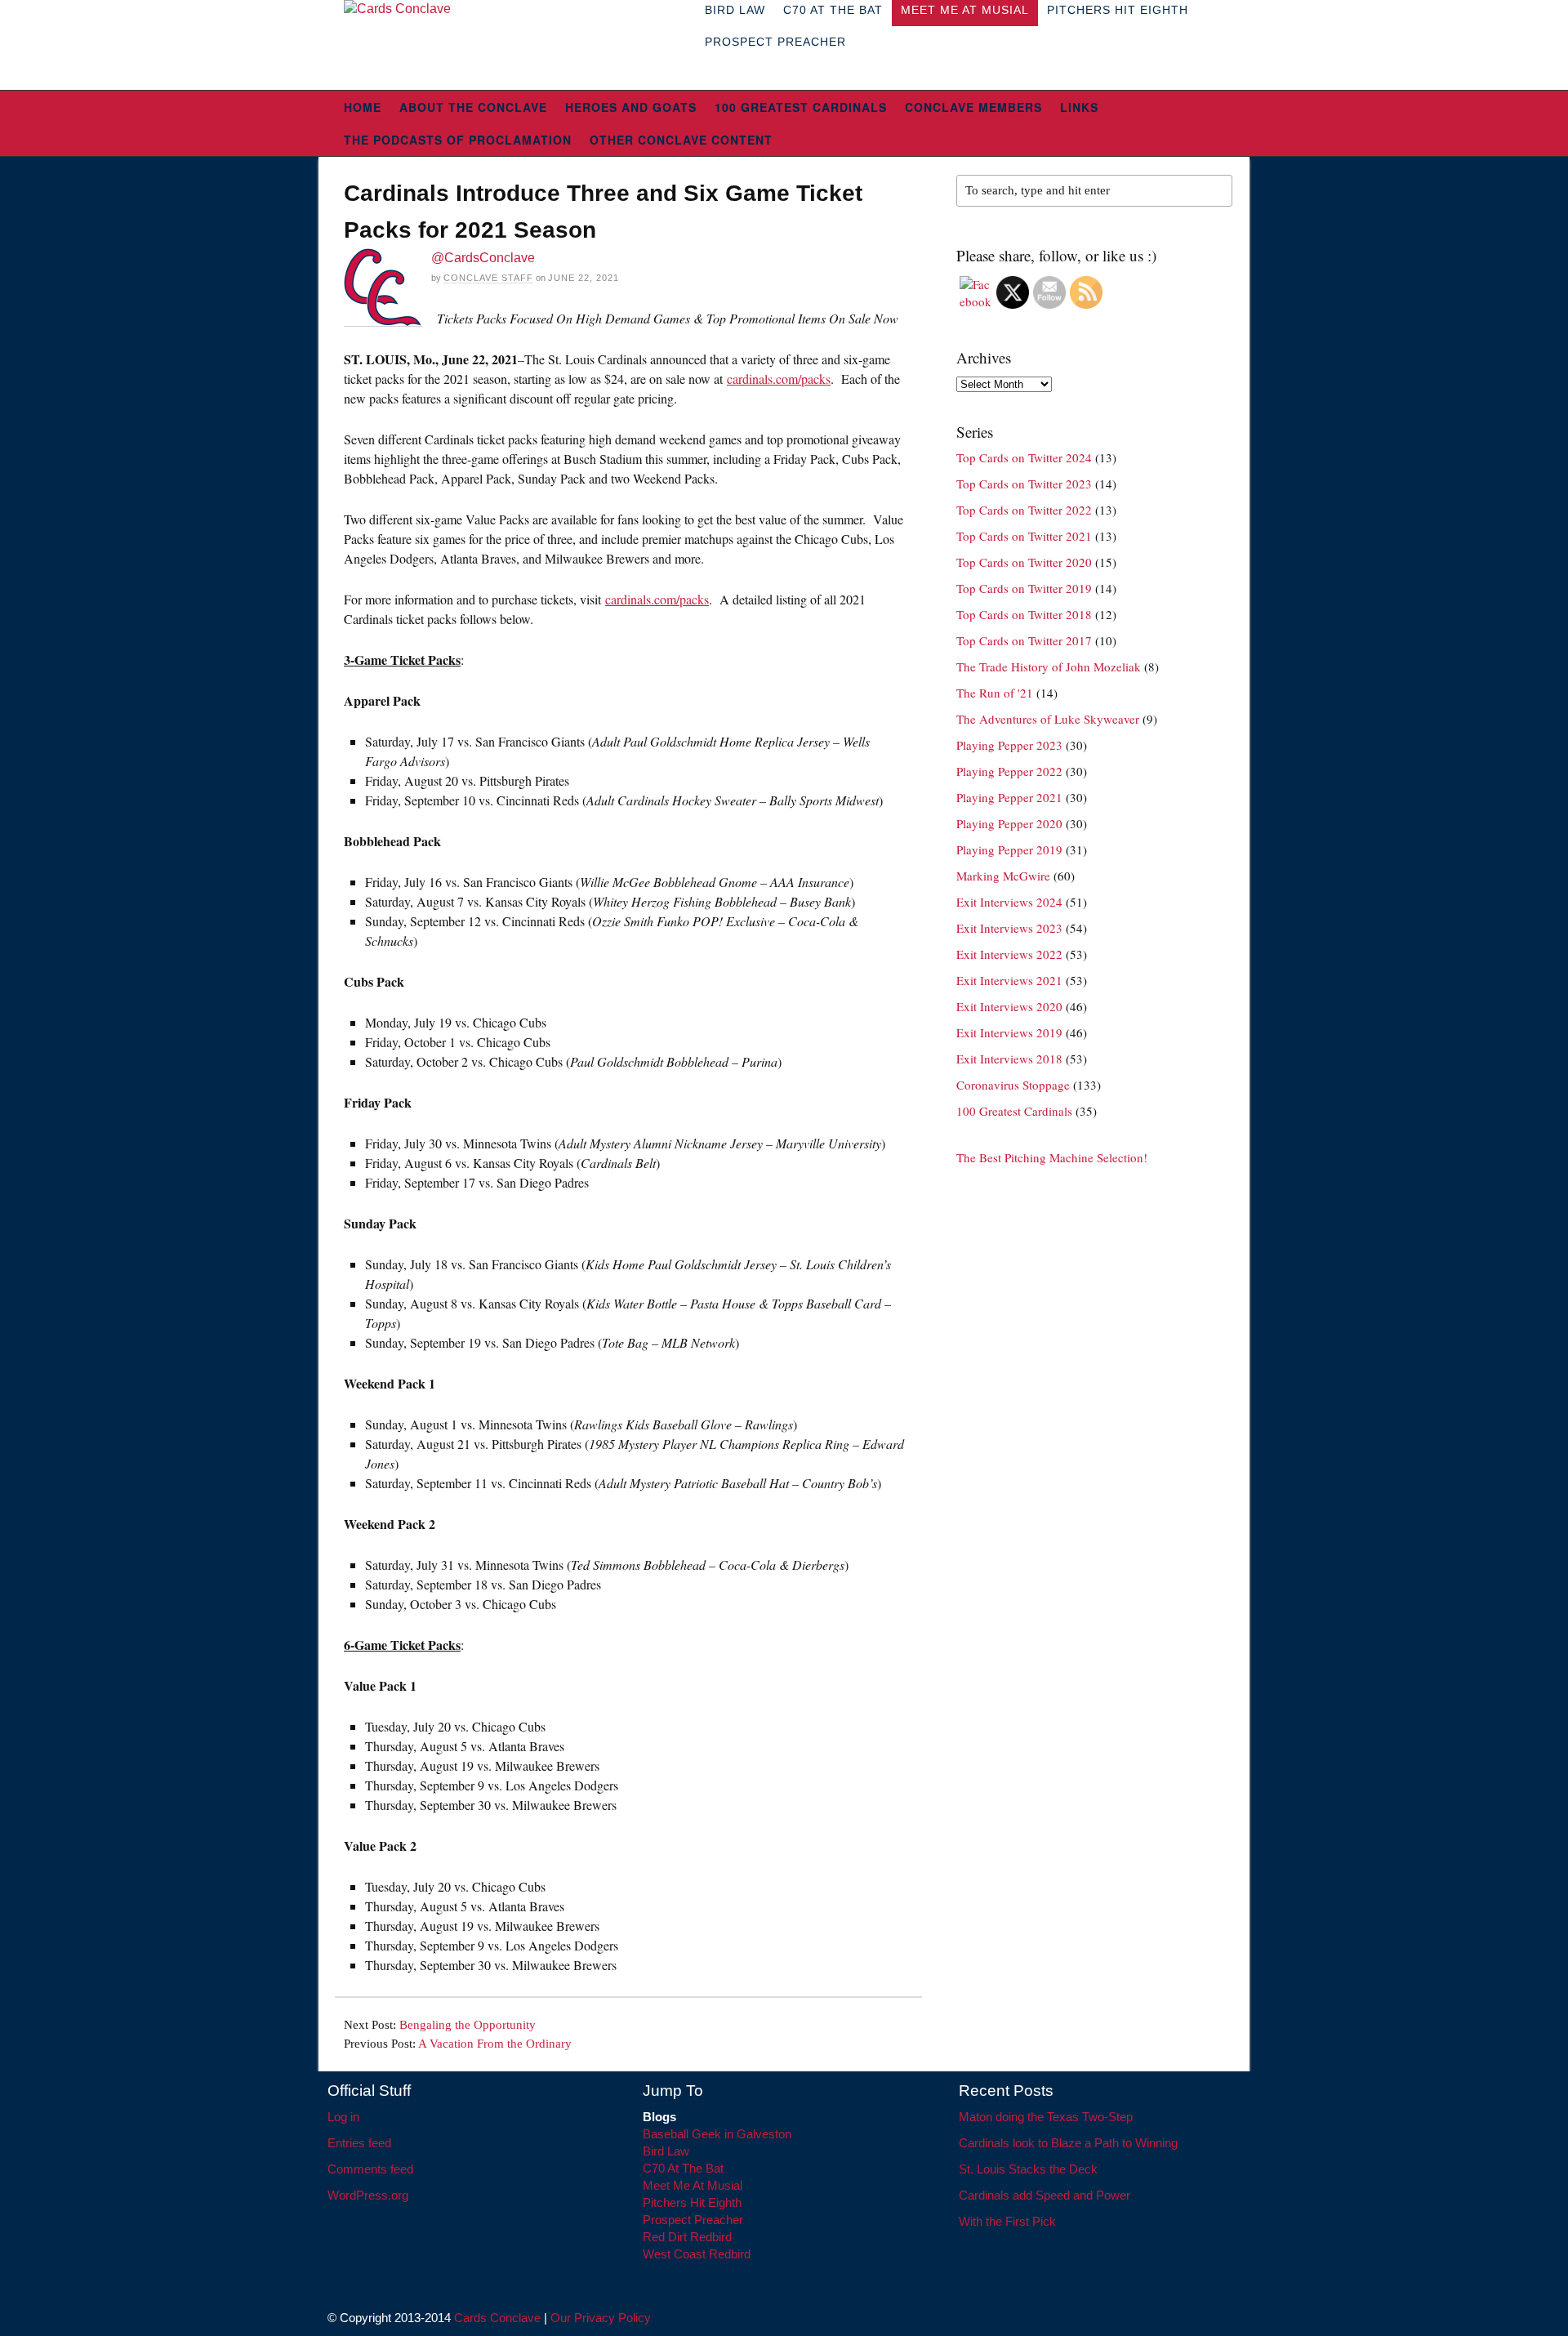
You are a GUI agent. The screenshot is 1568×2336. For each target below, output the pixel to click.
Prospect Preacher (775, 42)
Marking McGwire (1003, 876)
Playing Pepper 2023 (1009, 745)
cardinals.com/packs (779, 379)
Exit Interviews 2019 (1009, 1032)
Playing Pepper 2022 (1009, 771)
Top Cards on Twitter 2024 (1024, 457)
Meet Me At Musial (693, 2185)
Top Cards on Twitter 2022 (1024, 510)
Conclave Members (973, 107)
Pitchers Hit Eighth (692, 2202)
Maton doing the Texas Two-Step (1046, 2117)
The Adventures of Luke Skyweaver (1048, 719)
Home (363, 107)
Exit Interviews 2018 (1009, 1059)
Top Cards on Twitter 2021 (1024, 536)
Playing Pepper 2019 (1009, 849)
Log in (343, 2117)
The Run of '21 (995, 693)
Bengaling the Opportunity (468, 2025)
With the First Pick (1007, 2221)
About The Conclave (473, 107)
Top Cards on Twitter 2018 (1024, 614)
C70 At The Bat (683, 2168)
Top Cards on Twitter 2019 (1024, 588)
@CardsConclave (483, 258)
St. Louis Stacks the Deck (1028, 2169)
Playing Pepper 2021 (1009, 797)
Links (1079, 107)
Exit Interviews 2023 (1009, 928)
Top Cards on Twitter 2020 (1024, 562)
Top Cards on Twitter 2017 (1024, 640)
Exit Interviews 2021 (1009, 980)
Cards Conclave (497, 2318)
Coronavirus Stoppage (1013, 1085)
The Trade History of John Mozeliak (1049, 666)
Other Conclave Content (681, 140)
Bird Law (666, 2151)
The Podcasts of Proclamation (458, 140)
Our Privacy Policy (601, 2318)
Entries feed (359, 2143)
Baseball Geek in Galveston (717, 2134)
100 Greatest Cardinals (801, 107)
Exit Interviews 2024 (1009, 902)
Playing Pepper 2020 (1009, 823)
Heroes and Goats (631, 107)
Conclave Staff (488, 278)
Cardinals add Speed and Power (1045, 2195)
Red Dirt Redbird (687, 2237)
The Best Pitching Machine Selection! (1052, 1157)
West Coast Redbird (697, 2254)
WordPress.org (368, 2195)
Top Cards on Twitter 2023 (1024, 484)
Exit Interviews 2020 (1009, 1006)
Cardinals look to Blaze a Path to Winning (1068, 2143)
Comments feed (370, 2169)
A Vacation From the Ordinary (495, 2044)
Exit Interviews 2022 (1009, 954)
